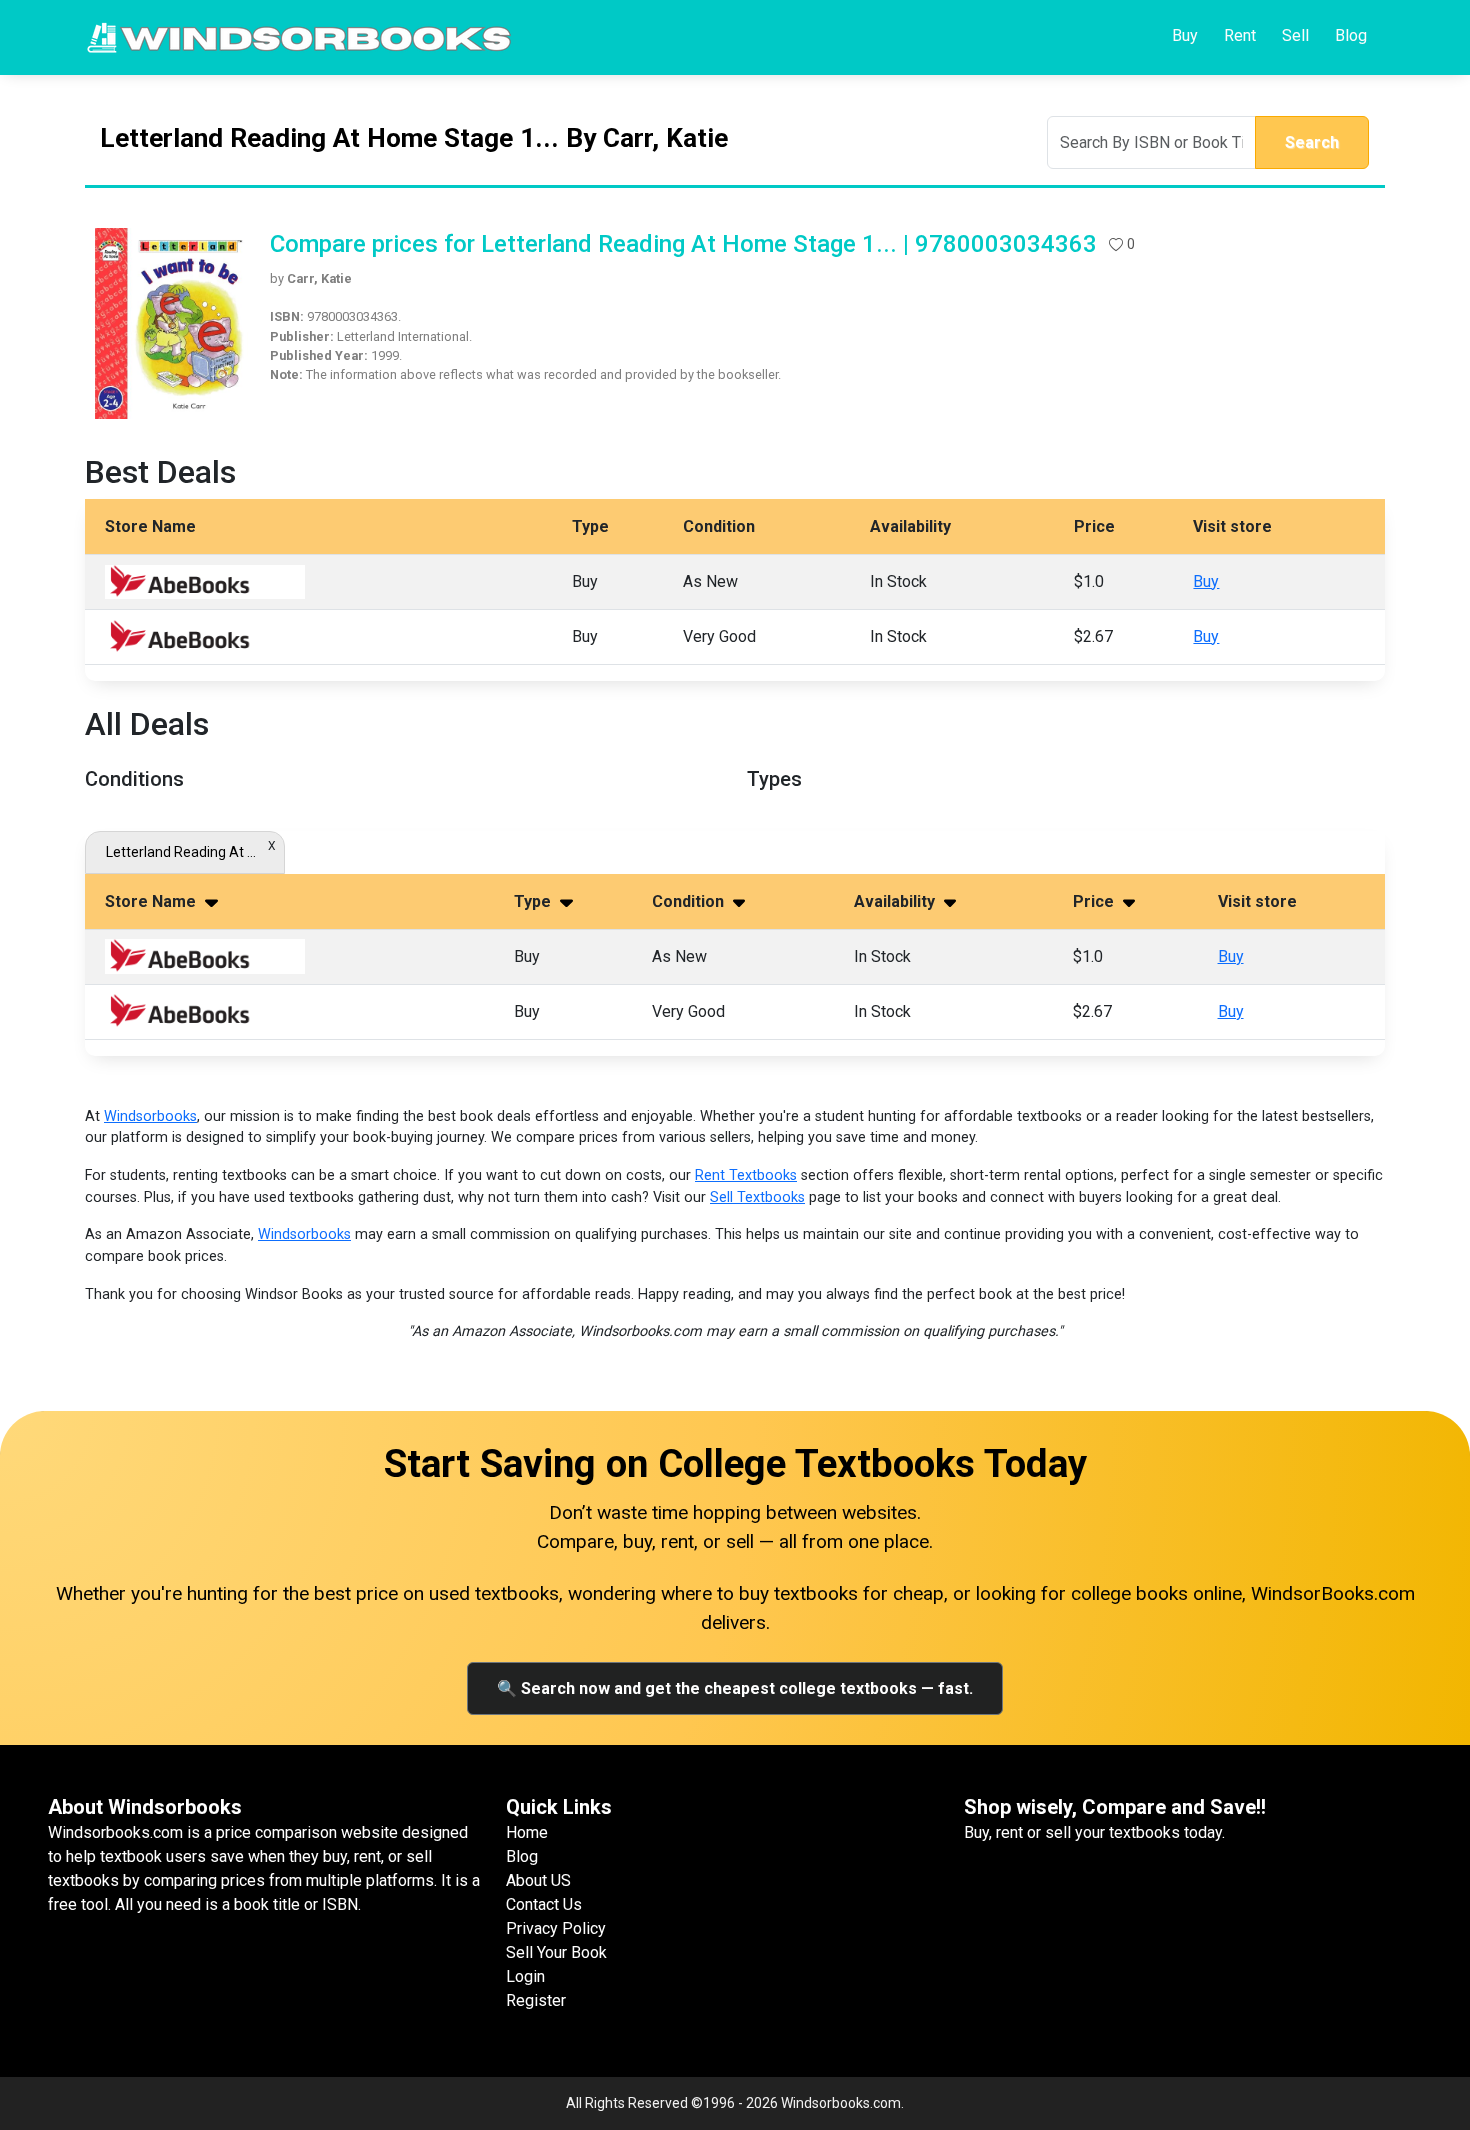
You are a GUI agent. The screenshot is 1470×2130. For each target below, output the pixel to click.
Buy (1185, 35)
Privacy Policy (556, 1928)
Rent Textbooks (746, 1175)
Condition (690, 901)
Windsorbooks (150, 1116)
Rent (1240, 35)
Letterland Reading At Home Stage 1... (185, 852)
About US (538, 1880)
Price (1095, 901)
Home (527, 1832)
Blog (1351, 35)
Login (525, 1976)
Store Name (152, 901)
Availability (896, 901)
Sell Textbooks (757, 1197)
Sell (1295, 35)
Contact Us (544, 1904)
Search (1312, 142)
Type (534, 901)
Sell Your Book (556, 1952)
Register (536, 2000)
